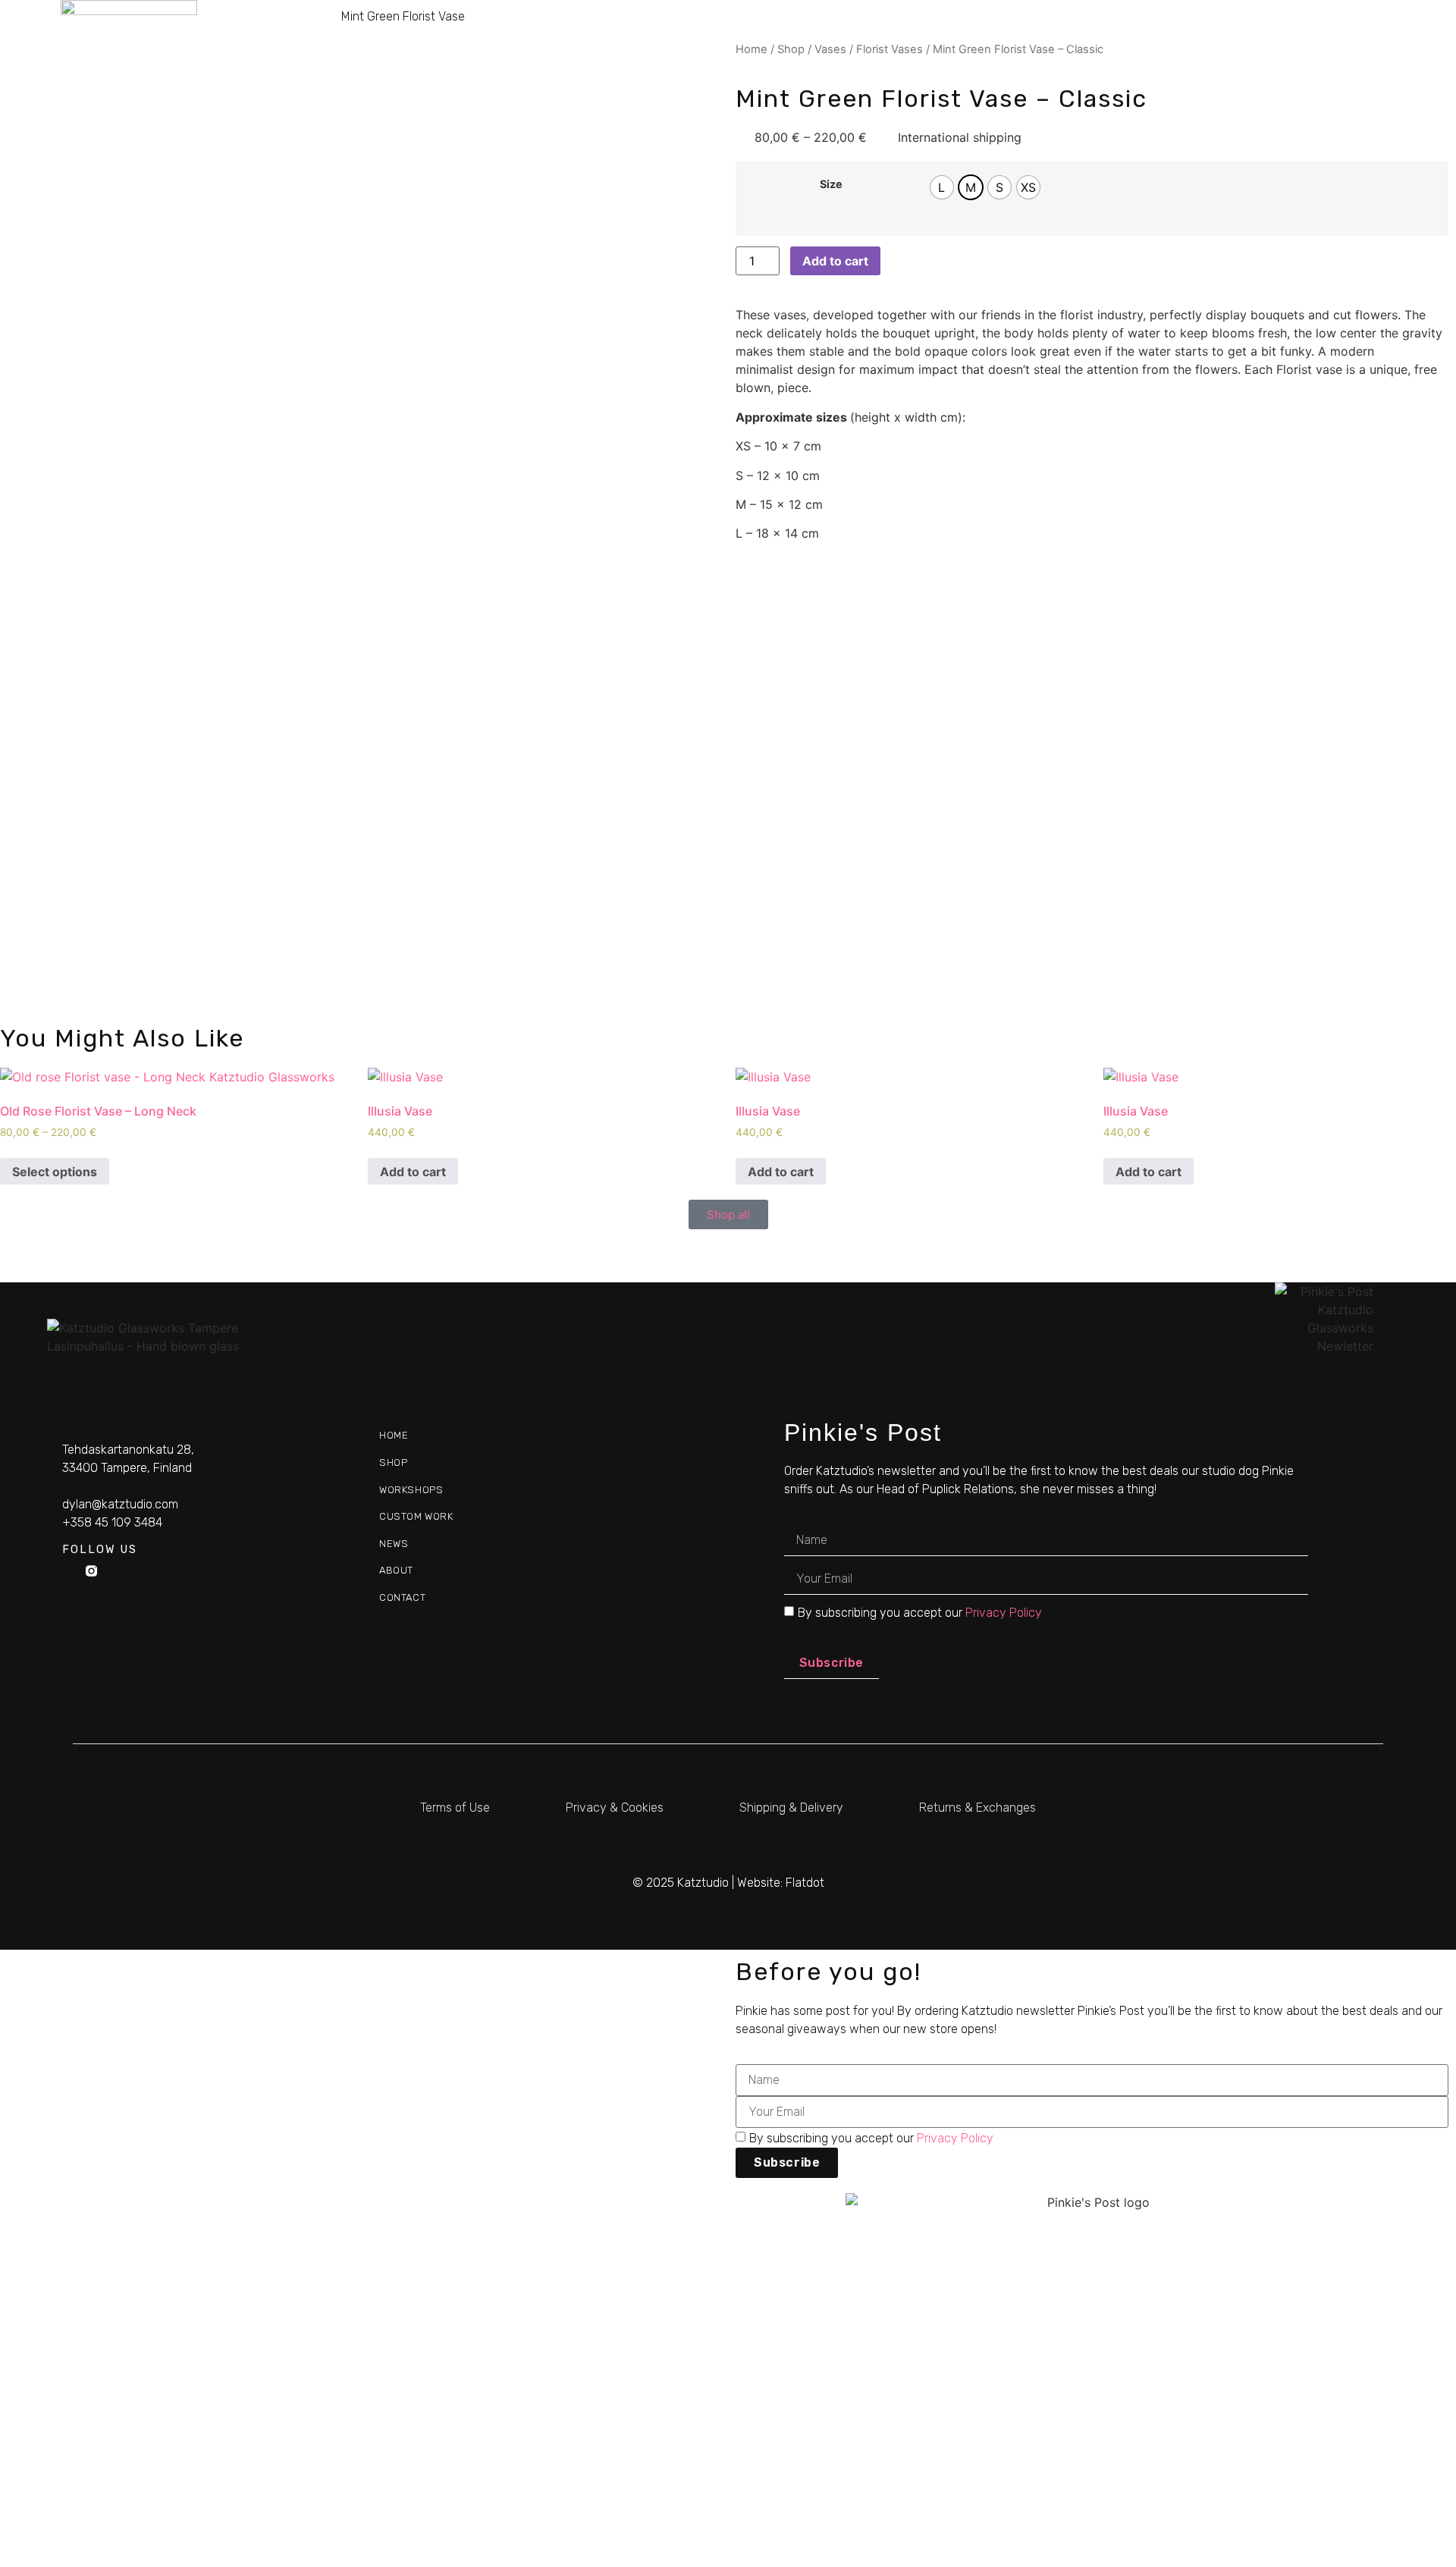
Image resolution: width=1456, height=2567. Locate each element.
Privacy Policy (1004, 1612)
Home (828, 36)
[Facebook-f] (68, 1571)
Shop (891, 36)
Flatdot (805, 1883)
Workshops (975, 36)
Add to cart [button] (413, 1172)
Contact (1323, 36)
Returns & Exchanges (977, 1808)
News (1177, 36)
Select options (55, 1172)
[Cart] (1389, 36)
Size (831, 184)
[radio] (942, 187)
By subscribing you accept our (920, 1612)
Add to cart (835, 261)
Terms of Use (455, 1808)
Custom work (1086, 36)
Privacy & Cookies (615, 1808)
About (1244, 36)
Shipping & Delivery (791, 1808)
